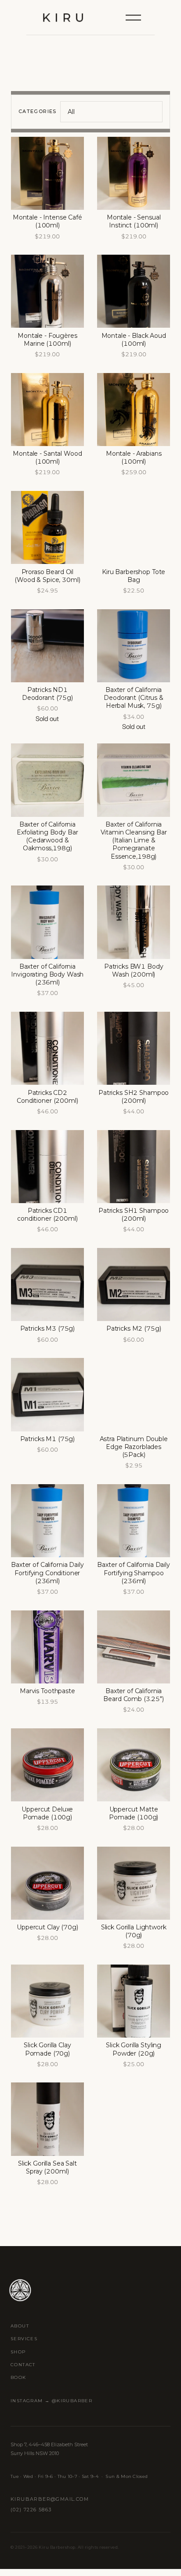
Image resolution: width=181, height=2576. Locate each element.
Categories (38, 111)
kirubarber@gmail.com (50, 2499)
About (20, 2326)
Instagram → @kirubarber (51, 2401)
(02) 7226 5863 (31, 2510)
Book (18, 2377)
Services (24, 2339)
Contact (23, 2365)
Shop (18, 2352)
